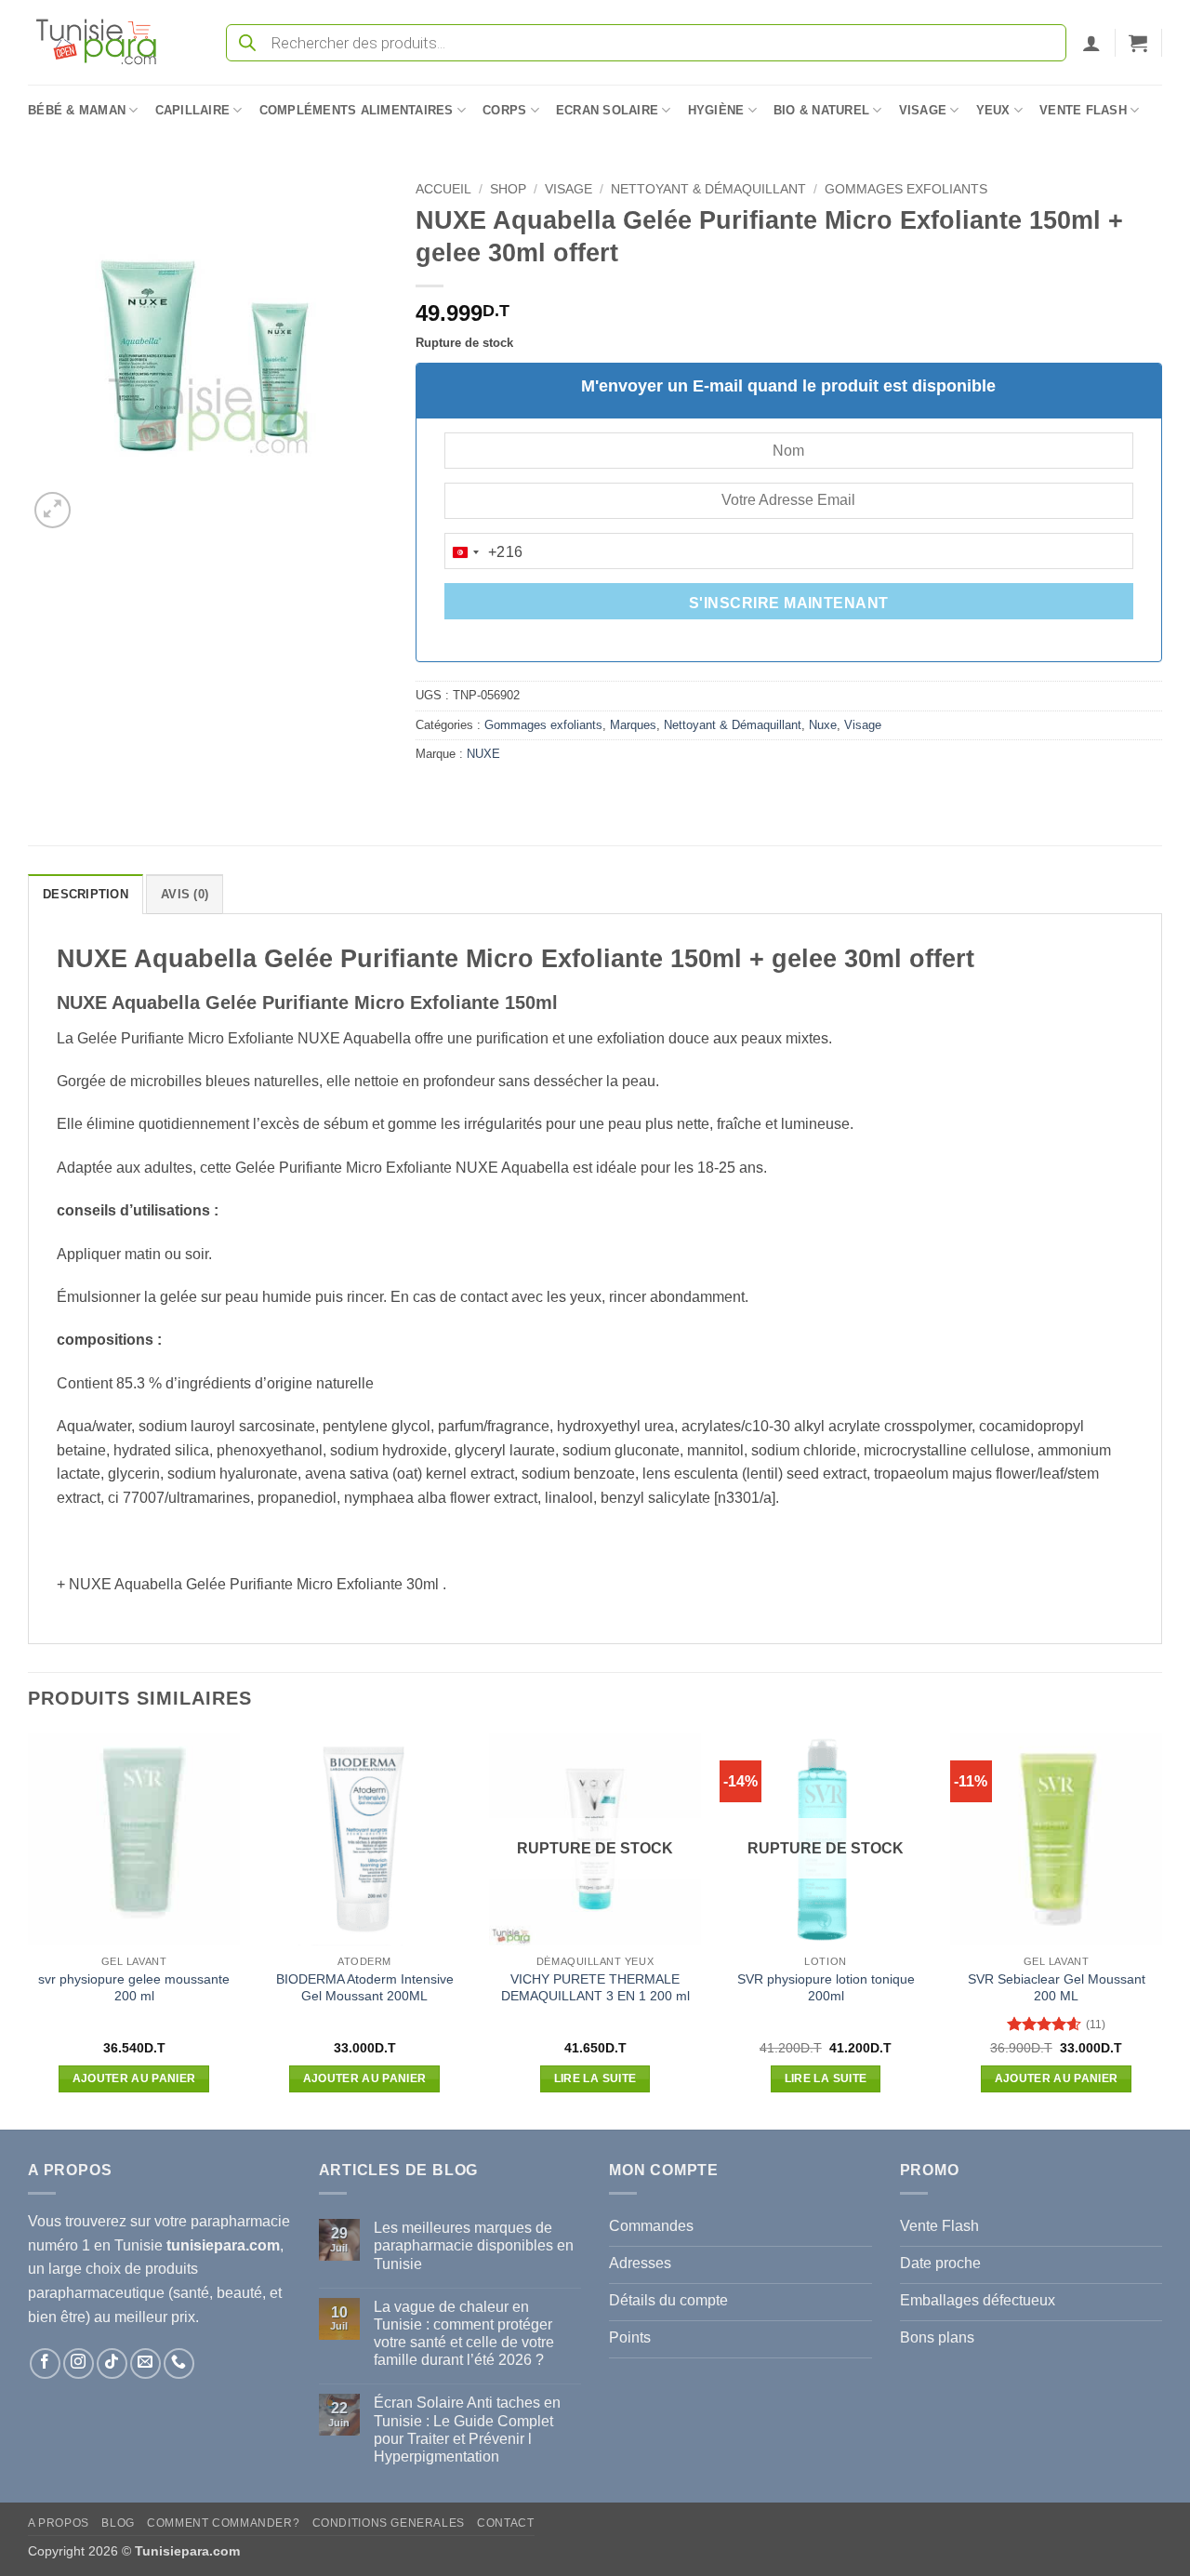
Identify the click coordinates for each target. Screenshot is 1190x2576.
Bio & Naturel (821, 110)
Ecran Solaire (607, 110)
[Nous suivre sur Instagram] (79, 2364)
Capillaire (193, 110)
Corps (504, 110)
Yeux (993, 110)
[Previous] (29, 1929)
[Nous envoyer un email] (145, 2364)
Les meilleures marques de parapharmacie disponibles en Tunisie (474, 2245)
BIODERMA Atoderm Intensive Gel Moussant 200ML (365, 1988)
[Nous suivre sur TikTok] (112, 2364)
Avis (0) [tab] (185, 894)
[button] (1091, 43)
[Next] (1161, 1929)
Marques (633, 725)
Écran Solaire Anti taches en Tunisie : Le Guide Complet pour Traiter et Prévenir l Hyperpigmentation (467, 2430)
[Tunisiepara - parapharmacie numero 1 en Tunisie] (105, 42)
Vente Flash (1083, 110)
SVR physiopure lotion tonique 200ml (826, 1988)
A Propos (59, 2523)
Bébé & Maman (77, 110)
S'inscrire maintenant (789, 603)
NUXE (483, 754)
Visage (923, 110)
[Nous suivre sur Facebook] (45, 2364)
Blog (118, 2523)
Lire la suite (595, 2078)
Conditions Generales (389, 2523)
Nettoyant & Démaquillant (708, 189)
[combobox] (484, 552)
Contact (505, 2523)
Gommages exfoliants (906, 189)
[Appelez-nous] (179, 2364)
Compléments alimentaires (357, 110)
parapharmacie (240, 2221)
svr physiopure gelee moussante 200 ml (134, 1988)
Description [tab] (86, 894)
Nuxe (823, 725)
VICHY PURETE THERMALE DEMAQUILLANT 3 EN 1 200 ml (595, 1988)
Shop (508, 189)
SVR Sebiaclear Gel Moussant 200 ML (1057, 1988)
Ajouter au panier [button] (134, 2078)
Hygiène (716, 110)
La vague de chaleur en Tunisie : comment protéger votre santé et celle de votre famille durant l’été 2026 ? (464, 2334)
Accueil (443, 189)
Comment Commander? (223, 2523)
